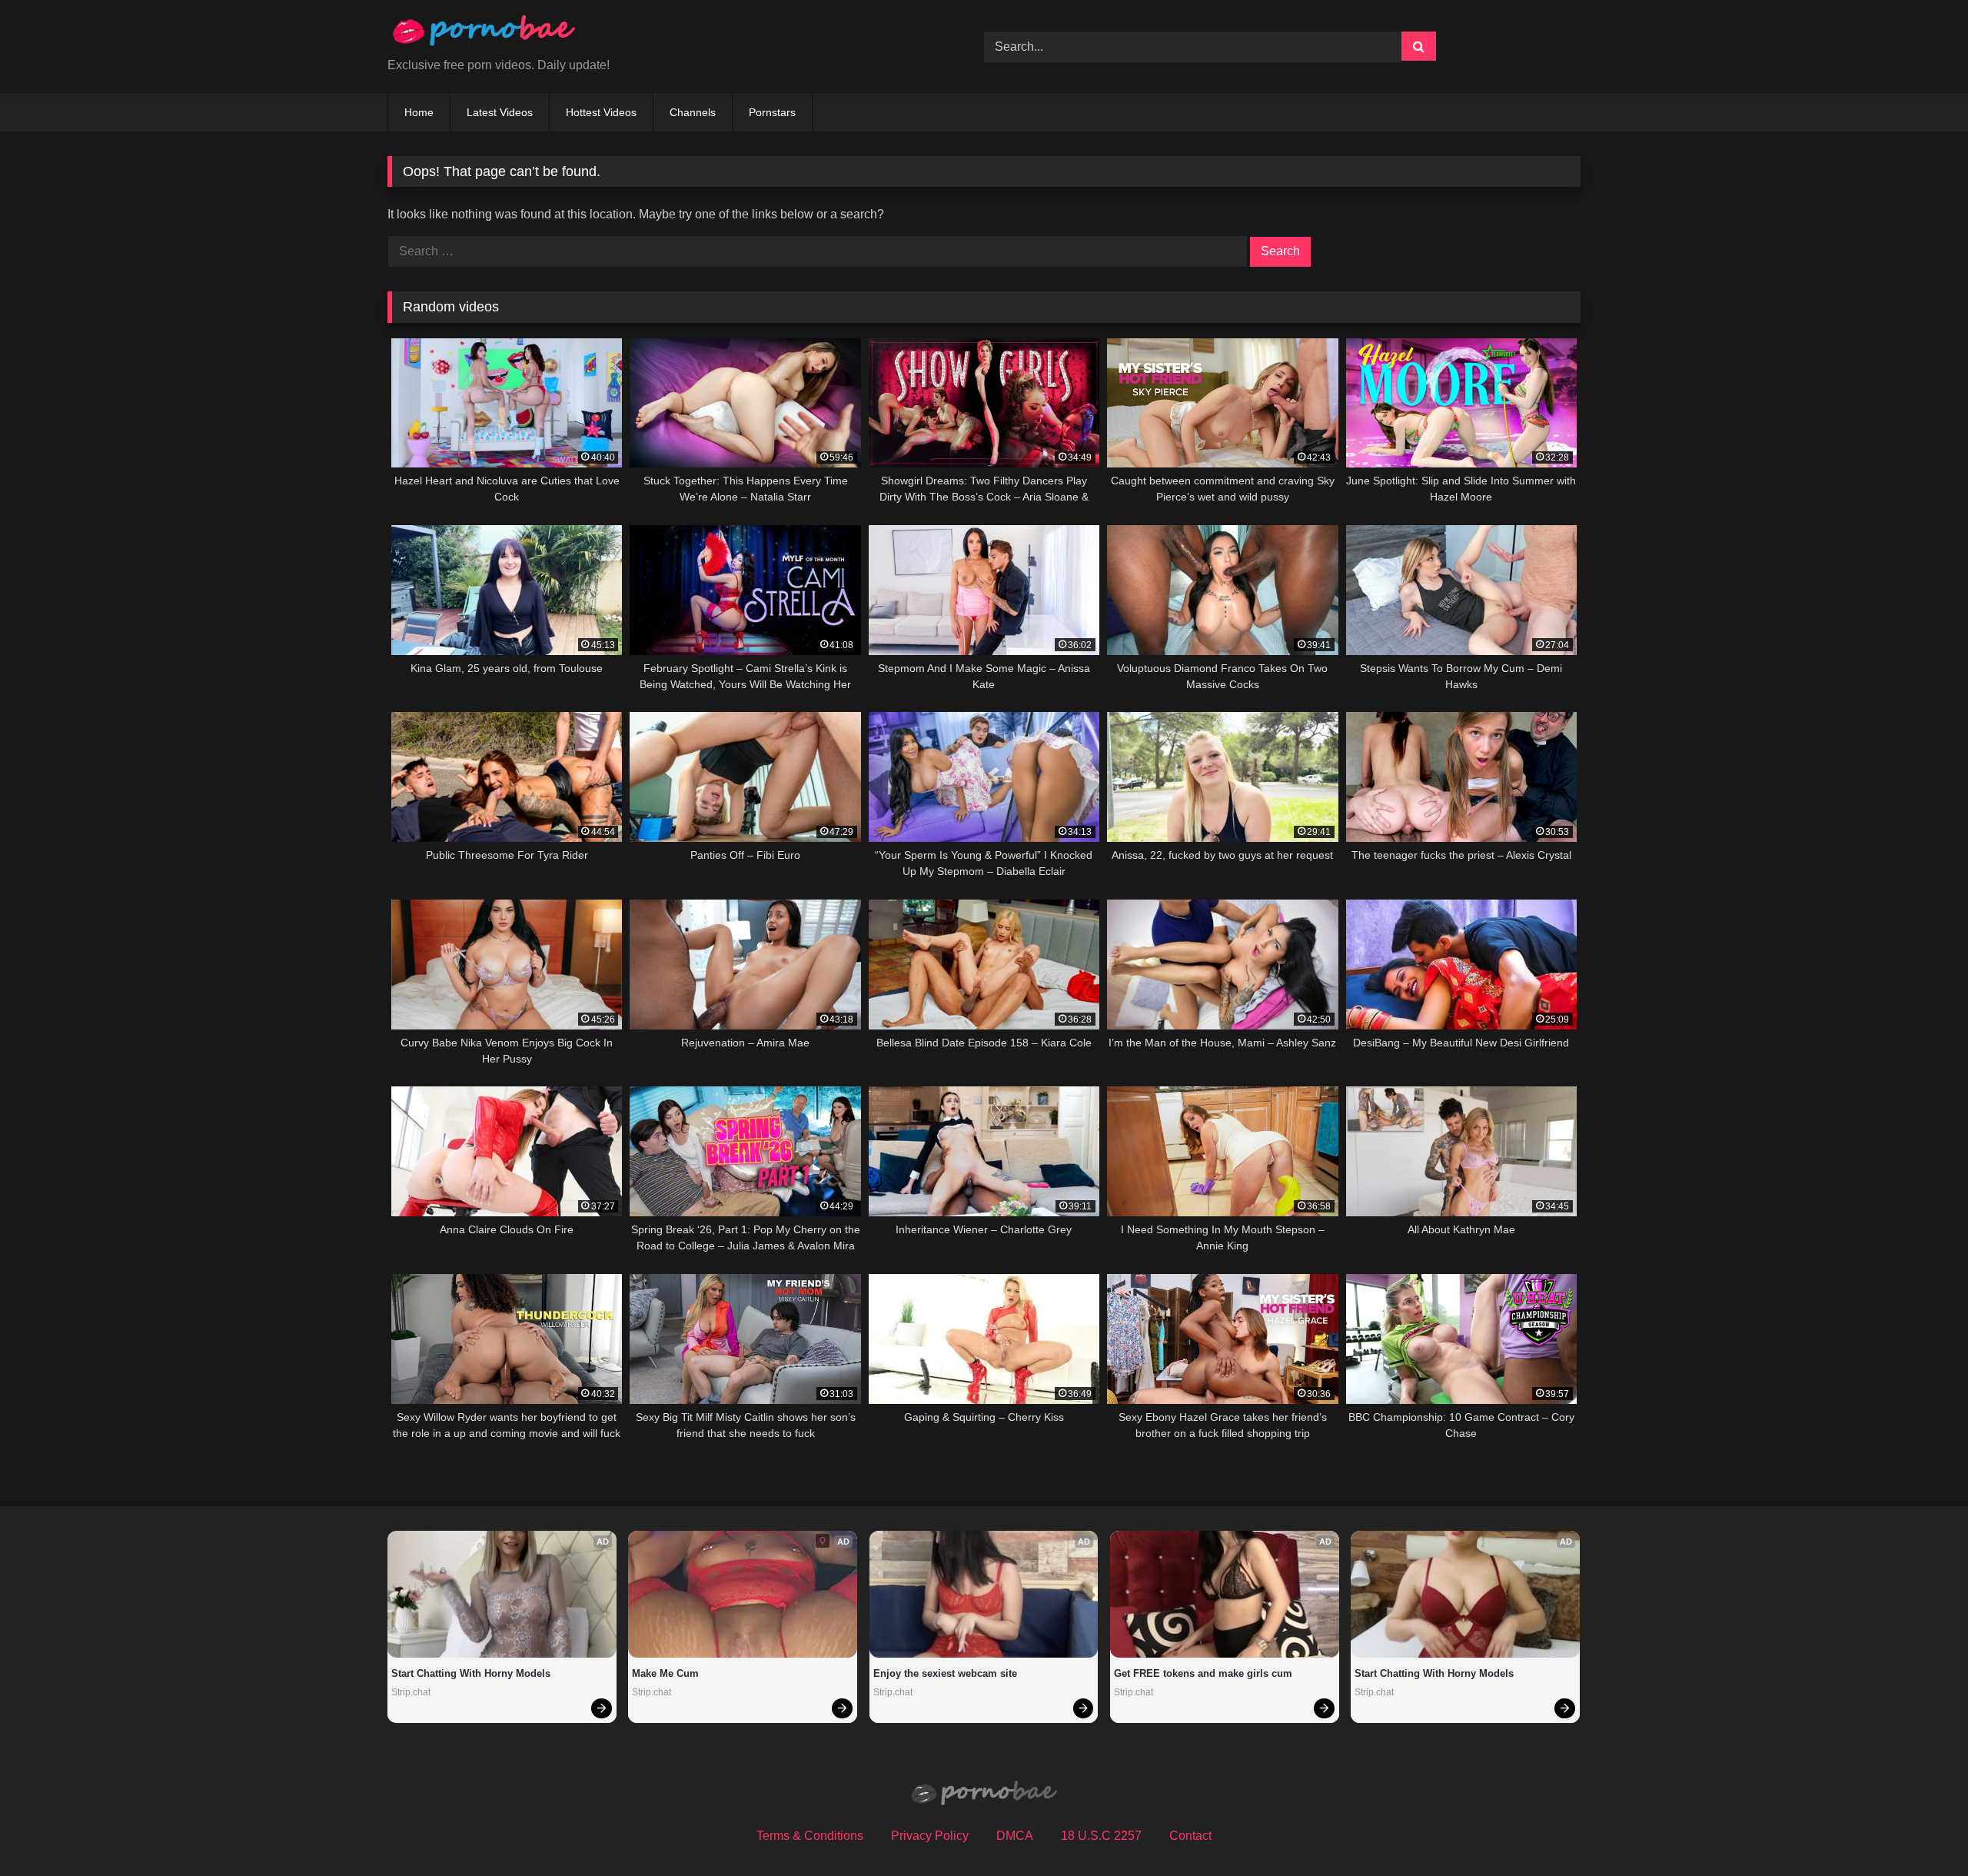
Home (419, 112)
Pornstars (772, 112)
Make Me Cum (665, 1673)
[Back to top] (1920, 1830)
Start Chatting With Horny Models (471, 1673)
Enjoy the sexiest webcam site (945, 1673)
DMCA (1015, 1836)
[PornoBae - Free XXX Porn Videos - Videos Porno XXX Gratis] (484, 34)
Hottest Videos (601, 112)
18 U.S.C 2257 (1101, 1836)
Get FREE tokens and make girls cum (1203, 1673)
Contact (1190, 1836)
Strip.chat (411, 1692)
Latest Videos (500, 112)
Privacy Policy (930, 1836)
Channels (693, 112)
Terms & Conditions (810, 1836)
